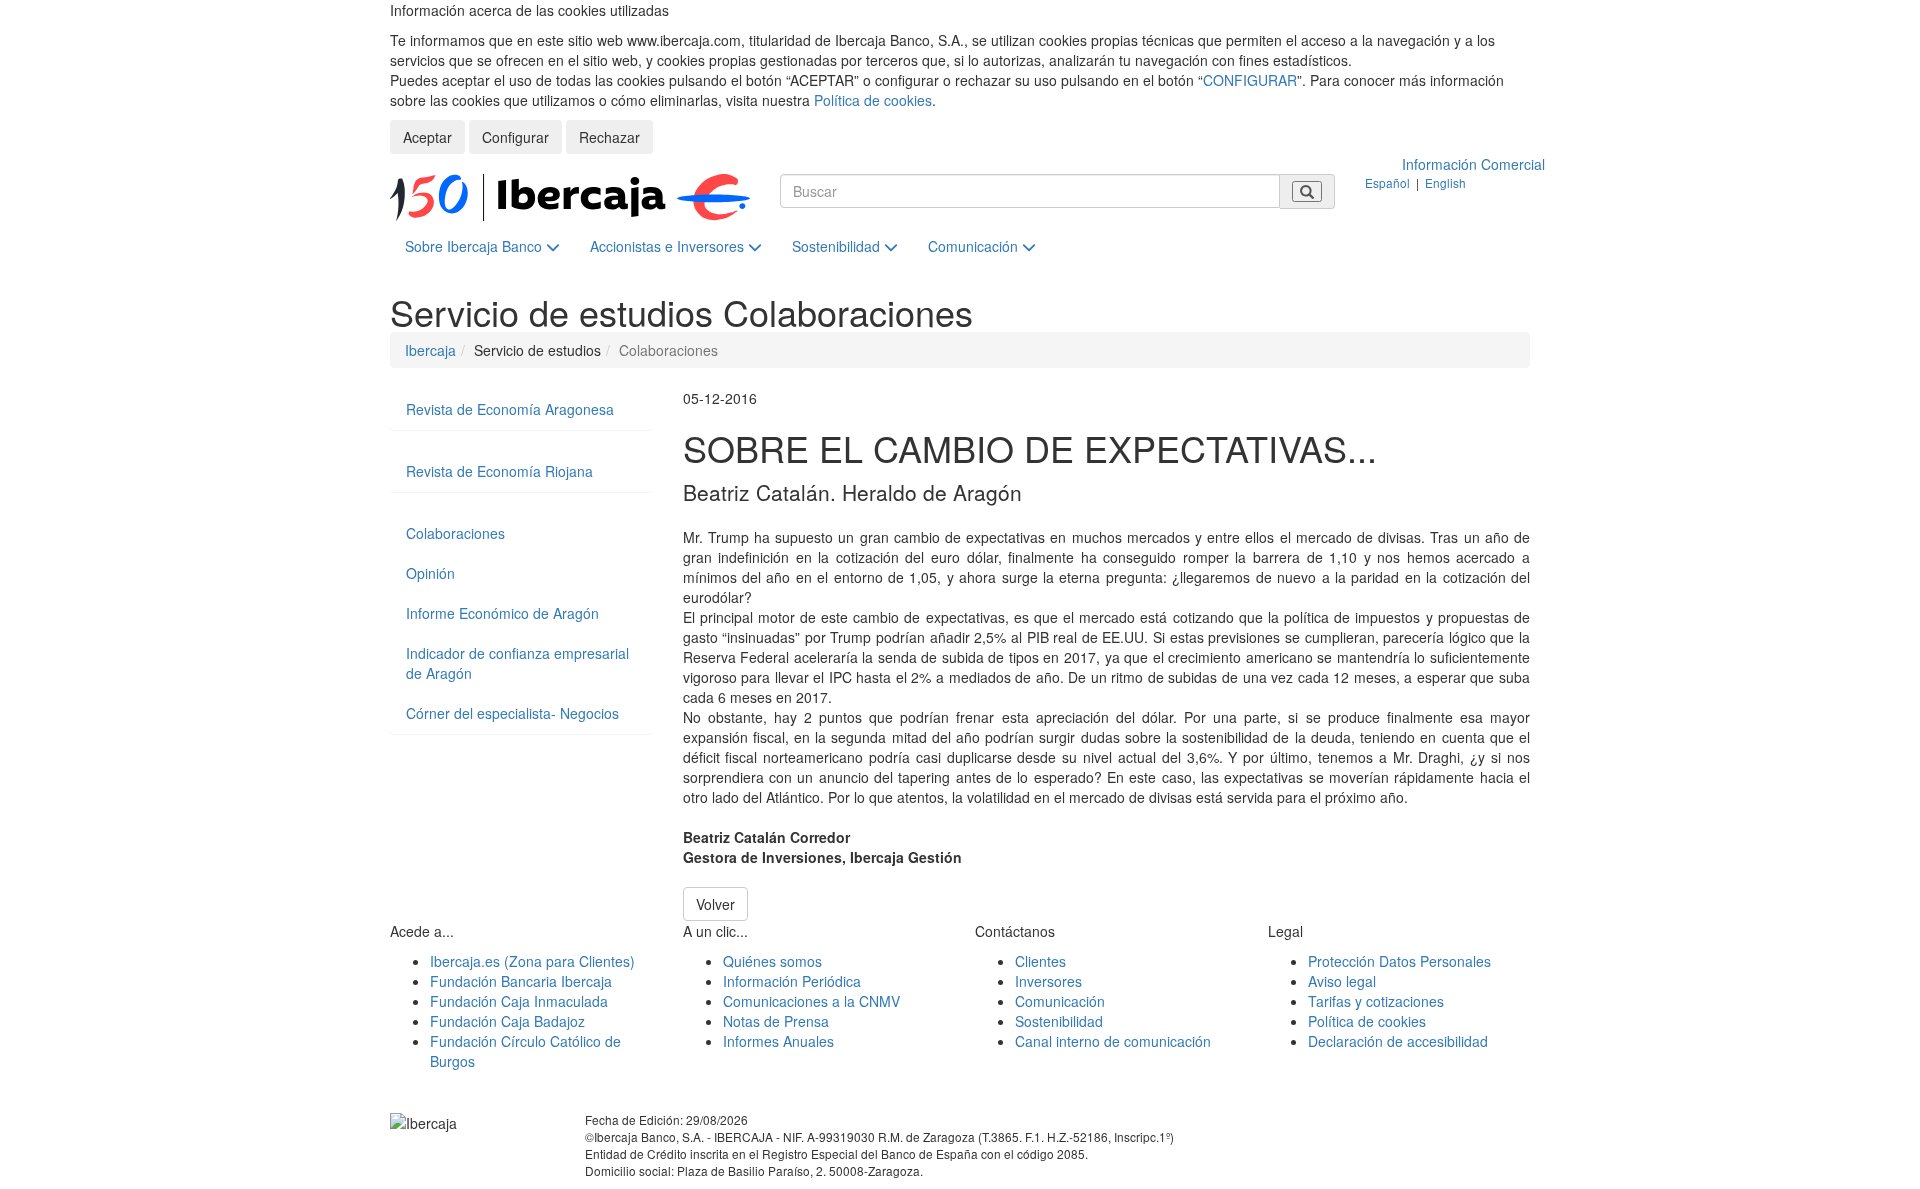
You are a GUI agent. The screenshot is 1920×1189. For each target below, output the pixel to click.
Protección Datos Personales (1399, 961)
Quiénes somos (772, 961)
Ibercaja (430, 350)
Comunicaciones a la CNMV (811, 1001)
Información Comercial (1473, 164)
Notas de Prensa (776, 1021)
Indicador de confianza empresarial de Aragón (517, 663)
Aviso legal (1342, 981)
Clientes (1040, 961)
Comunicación (975, 246)
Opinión (430, 573)
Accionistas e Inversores (669, 246)
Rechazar (609, 137)
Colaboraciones (455, 533)
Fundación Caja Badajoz (507, 1021)
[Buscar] (1307, 191)
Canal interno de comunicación (1113, 1041)
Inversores (1048, 981)
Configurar (515, 137)
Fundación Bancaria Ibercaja (521, 981)
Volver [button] (715, 904)
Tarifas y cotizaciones (1376, 1001)
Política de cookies (873, 100)
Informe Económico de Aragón (502, 613)
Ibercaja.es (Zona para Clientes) (532, 961)
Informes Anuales (778, 1041)
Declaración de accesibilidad (1398, 1041)
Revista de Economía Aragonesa (510, 409)
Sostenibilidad (838, 246)
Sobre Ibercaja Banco (475, 246)
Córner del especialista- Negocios (512, 713)
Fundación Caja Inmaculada (519, 1001)
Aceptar (427, 137)
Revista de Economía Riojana (499, 471)
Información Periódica (792, 981)
